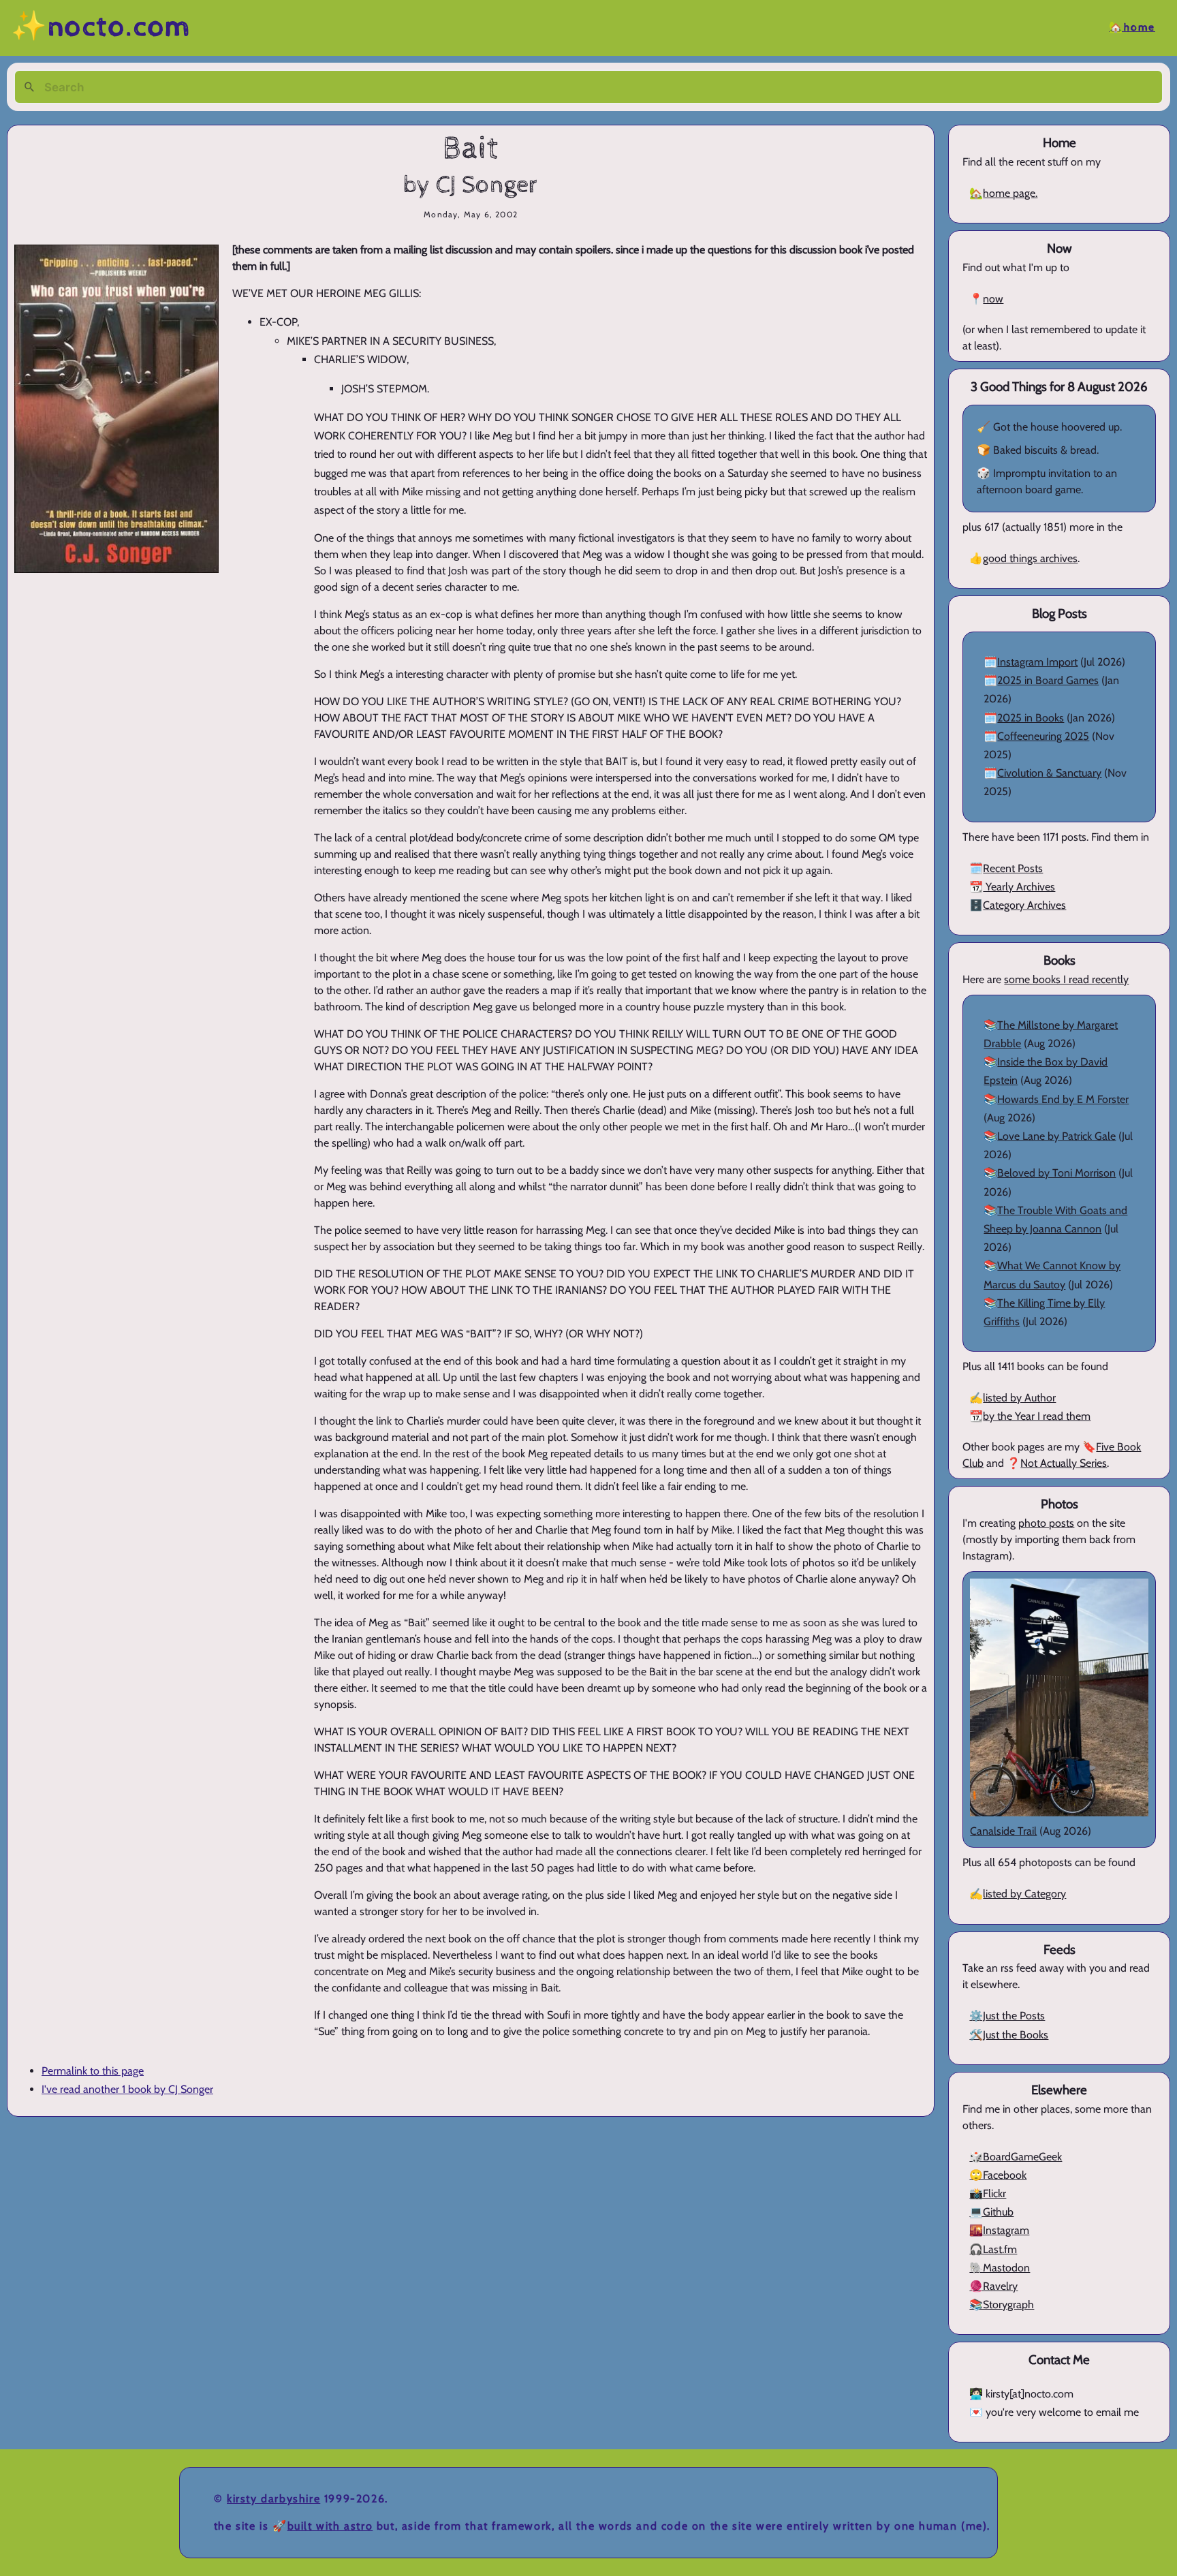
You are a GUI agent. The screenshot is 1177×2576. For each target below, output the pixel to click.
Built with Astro (330, 2526)
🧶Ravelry (993, 2286)
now (993, 299)
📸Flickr (988, 2193)
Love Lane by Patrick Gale (1056, 1136)
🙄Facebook (998, 2175)
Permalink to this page (93, 2071)
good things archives (1030, 558)
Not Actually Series (1064, 1463)
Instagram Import (1037, 662)
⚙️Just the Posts (1007, 2016)
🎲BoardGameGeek (1016, 2157)
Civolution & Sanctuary (1049, 773)
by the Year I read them (1037, 1416)
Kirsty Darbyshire (273, 2499)
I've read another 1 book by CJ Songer (127, 2089)
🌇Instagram (999, 2230)
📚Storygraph (1002, 2305)
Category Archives (1024, 905)
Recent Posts (1013, 868)
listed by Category (1024, 1894)
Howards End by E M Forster (1063, 1099)
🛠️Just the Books (1009, 2035)
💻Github (991, 2212)
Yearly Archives (1019, 887)
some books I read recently (1066, 979)
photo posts (1046, 1523)
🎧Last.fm (993, 2249)
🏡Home (1132, 28)
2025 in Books (1031, 718)
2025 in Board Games (1048, 680)
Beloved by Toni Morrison (1056, 1173)
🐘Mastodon (1000, 2268)
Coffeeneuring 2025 (1043, 736)
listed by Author (1019, 1398)
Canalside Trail (1003, 1831)
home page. (1010, 193)
